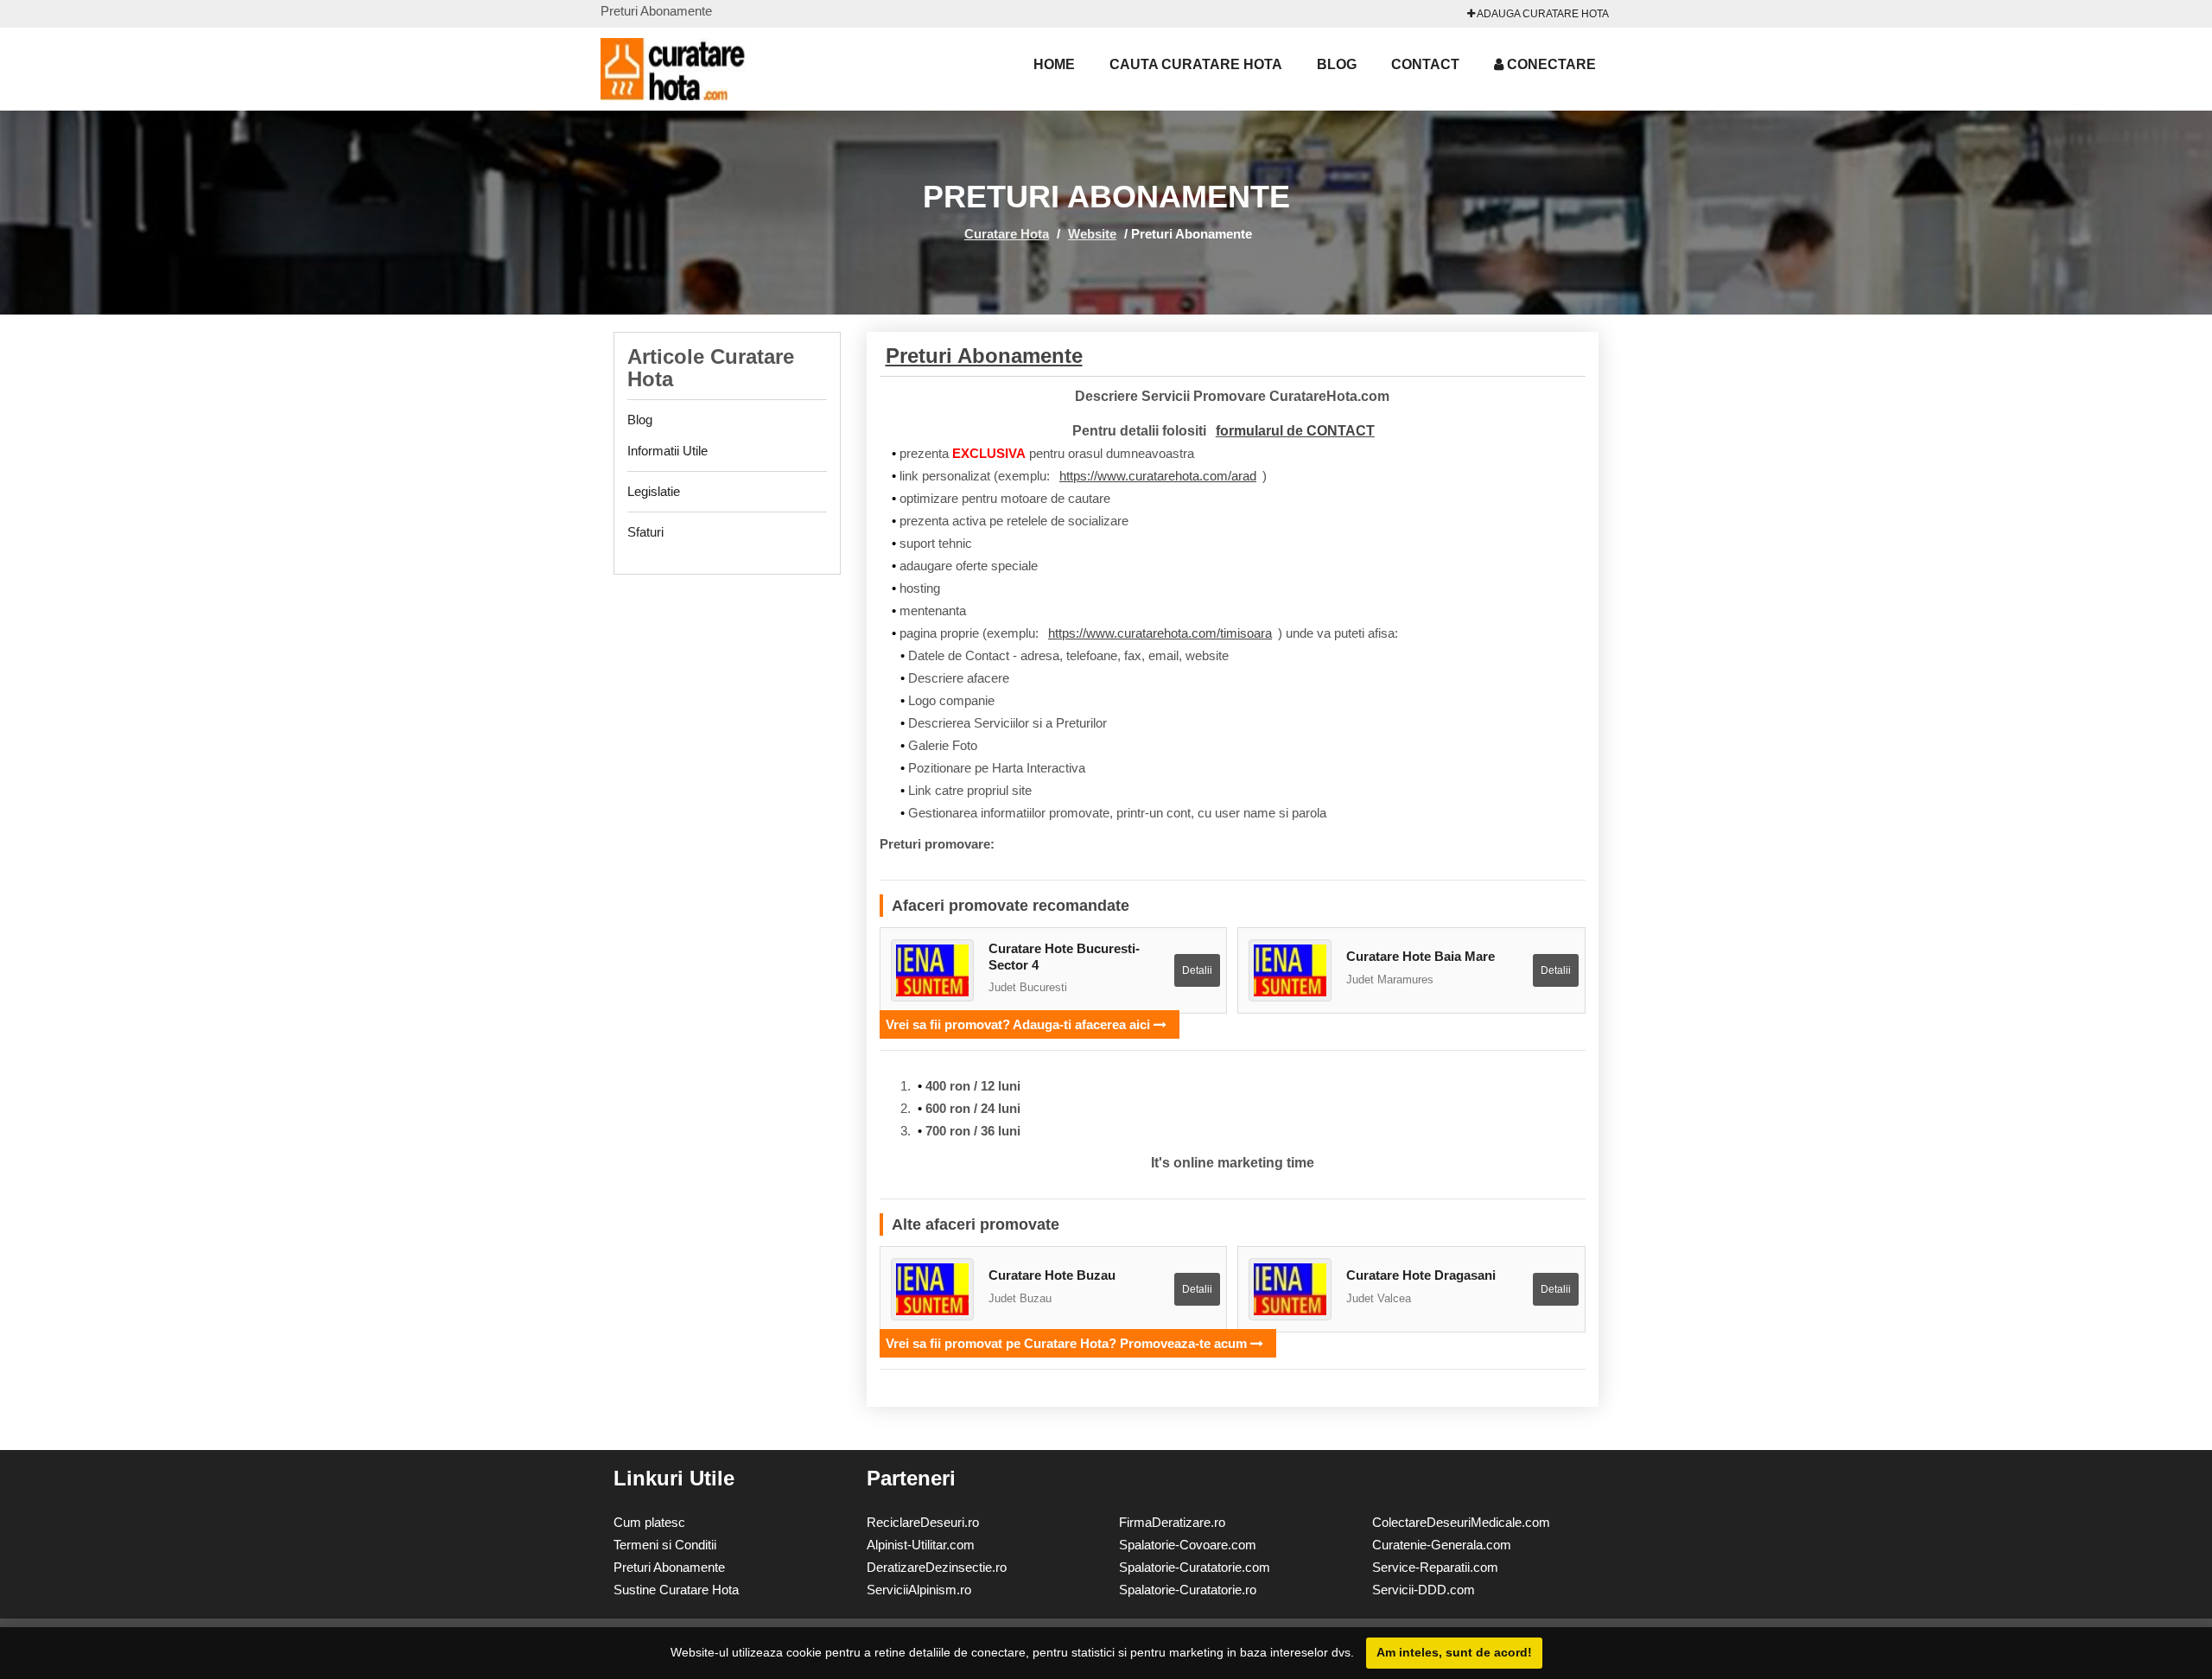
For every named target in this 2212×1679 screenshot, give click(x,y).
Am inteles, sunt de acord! (1454, 1652)
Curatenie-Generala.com (1442, 1545)
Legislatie (654, 491)
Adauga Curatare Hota (1542, 14)
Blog (1337, 64)
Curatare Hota (1007, 234)
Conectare (1550, 64)
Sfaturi (645, 532)
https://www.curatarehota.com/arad (1158, 476)
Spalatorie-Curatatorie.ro (1188, 1590)
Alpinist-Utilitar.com (921, 1545)
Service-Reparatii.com (1435, 1567)
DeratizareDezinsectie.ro (937, 1567)
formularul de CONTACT (1295, 431)
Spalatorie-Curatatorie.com (1195, 1567)
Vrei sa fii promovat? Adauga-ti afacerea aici (1020, 1024)
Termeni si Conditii (665, 1545)
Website (1092, 234)
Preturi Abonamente (984, 356)
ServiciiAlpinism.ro (919, 1590)
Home (1054, 64)
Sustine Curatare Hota (676, 1590)
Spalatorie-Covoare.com (1188, 1545)
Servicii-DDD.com (1424, 1590)
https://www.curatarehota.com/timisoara (1160, 633)
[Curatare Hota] (696, 69)
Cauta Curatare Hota (1196, 64)
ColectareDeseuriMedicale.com (1461, 1522)
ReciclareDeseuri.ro (923, 1522)
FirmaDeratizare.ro (1172, 1522)
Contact (1425, 64)
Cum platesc (649, 1522)
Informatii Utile (667, 451)
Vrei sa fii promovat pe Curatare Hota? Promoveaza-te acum (1068, 1343)
